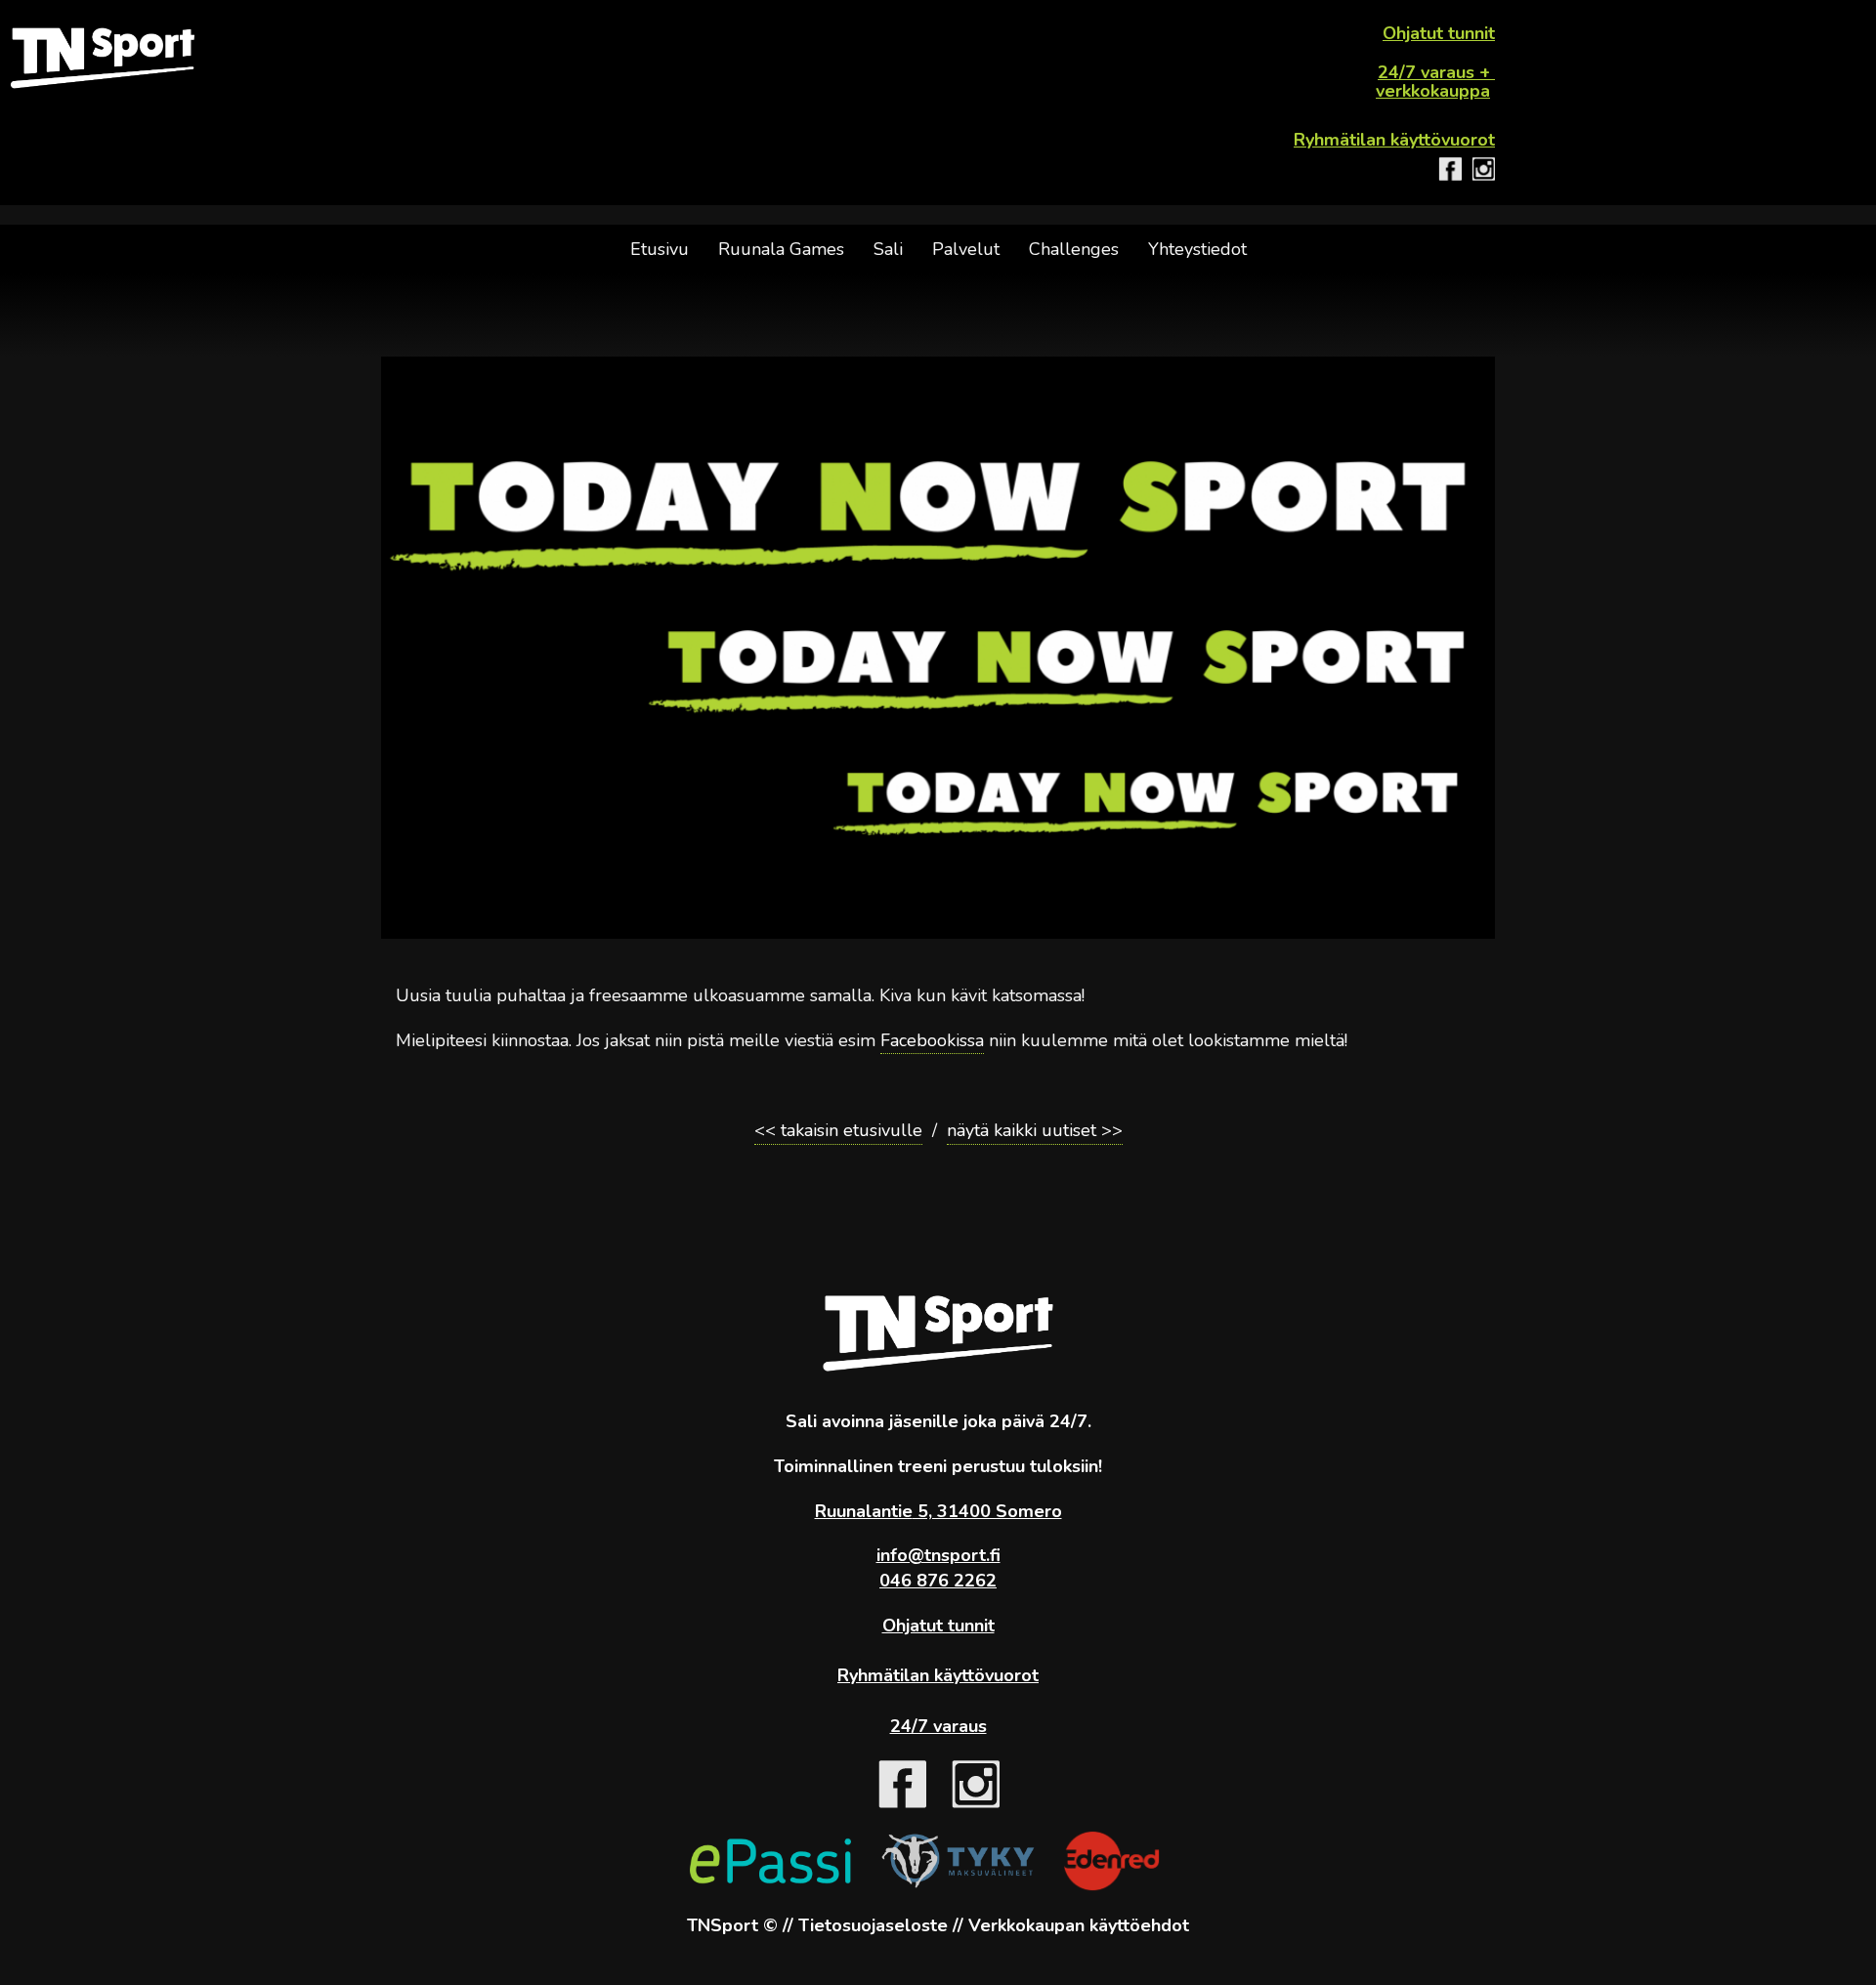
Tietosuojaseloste (873, 1925)
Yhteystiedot (1197, 249)
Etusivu (660, 249)
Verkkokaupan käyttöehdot (1079, 1925)
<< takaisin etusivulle (838, 1130)
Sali (888, 249)
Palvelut (966, 249)
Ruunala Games (781, 249)
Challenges (1074, 249)
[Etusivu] (103, 58)
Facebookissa (932, 1040)
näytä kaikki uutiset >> (1035, 1130)
